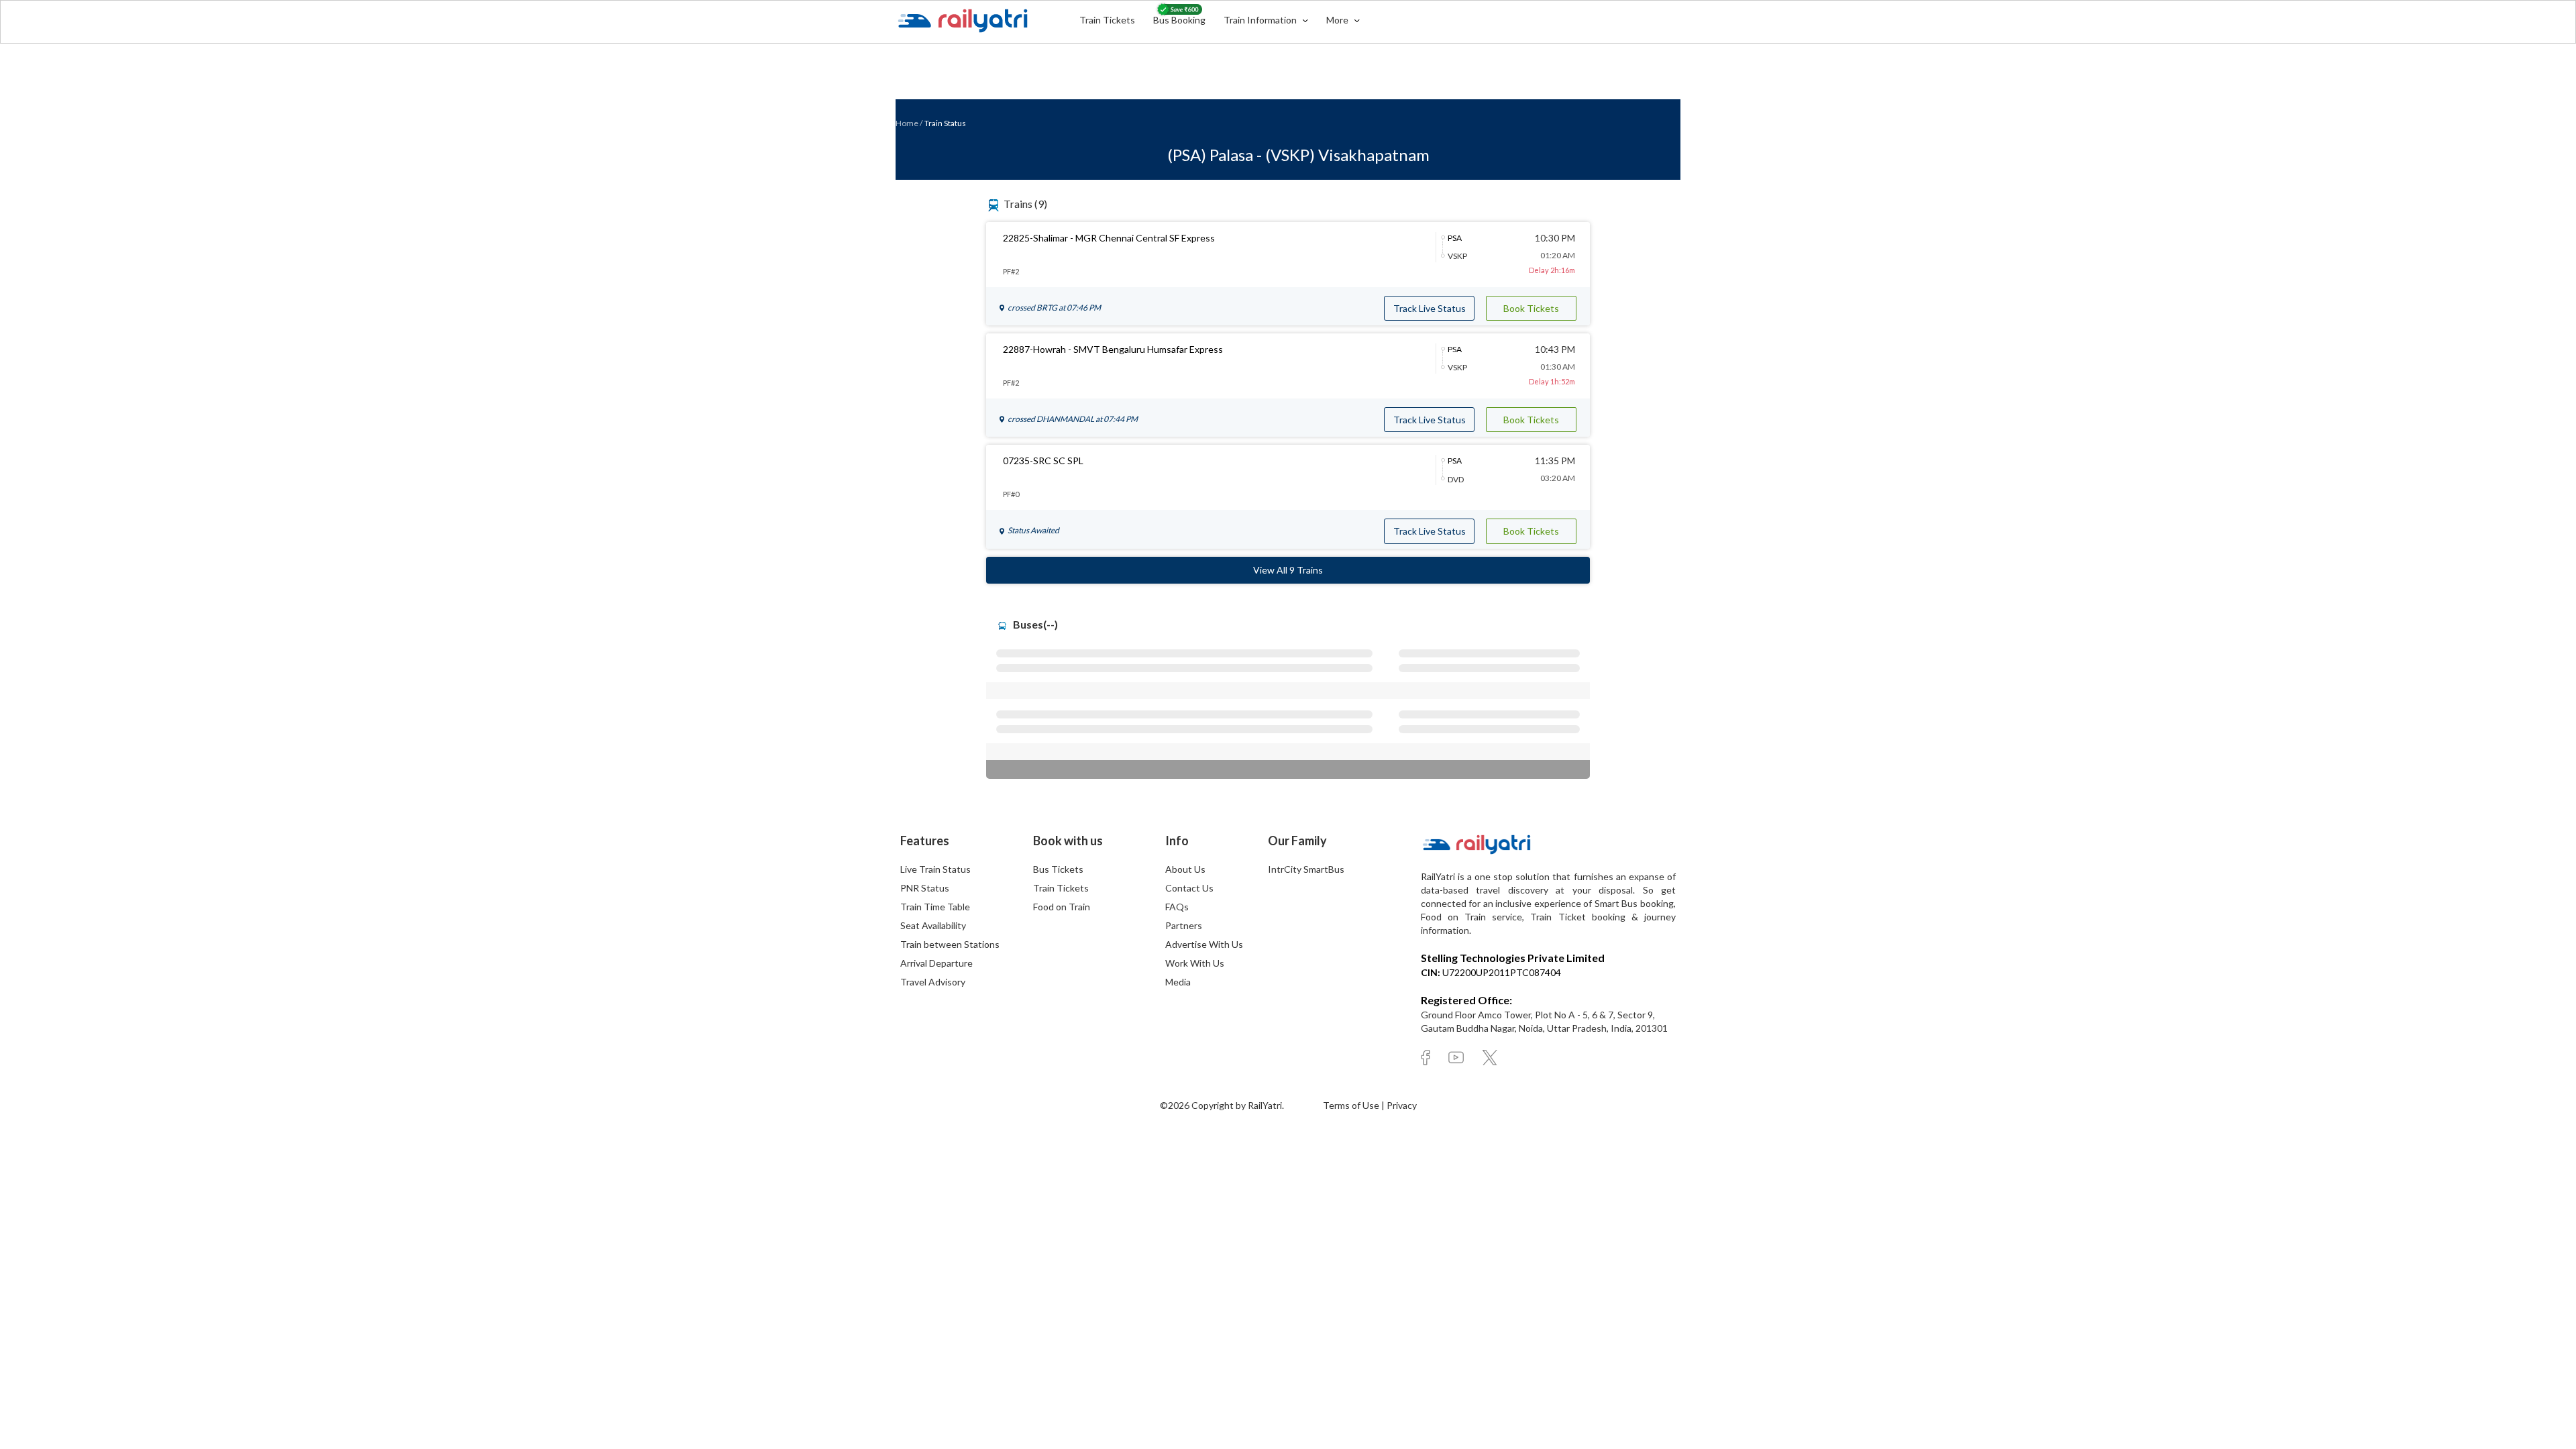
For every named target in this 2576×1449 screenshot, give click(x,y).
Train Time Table (935, 907)
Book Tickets (1531, 308)
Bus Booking (1179, 20)
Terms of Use (1352, 1105)
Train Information (1261, 20)
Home (907, 123)
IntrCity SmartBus (1306, 869)
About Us (1185, 869)
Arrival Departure (936, 963)
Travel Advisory (933, 982)
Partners (1184, 925)
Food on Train (1062, 907)
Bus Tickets (1058, 869)
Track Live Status (1430, 308)
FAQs (1177, 907)
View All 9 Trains (1288, 570)
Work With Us (1195, 963)
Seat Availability (933, 925)
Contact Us (1189, 888)
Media (1178, 982)
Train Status (945, 123)
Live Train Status (935, 869)
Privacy (1402, 1105)
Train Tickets (1107, 20)
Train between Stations (950, 944)
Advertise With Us (1204, 944)
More (1338, 20)
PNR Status (925, 888)
